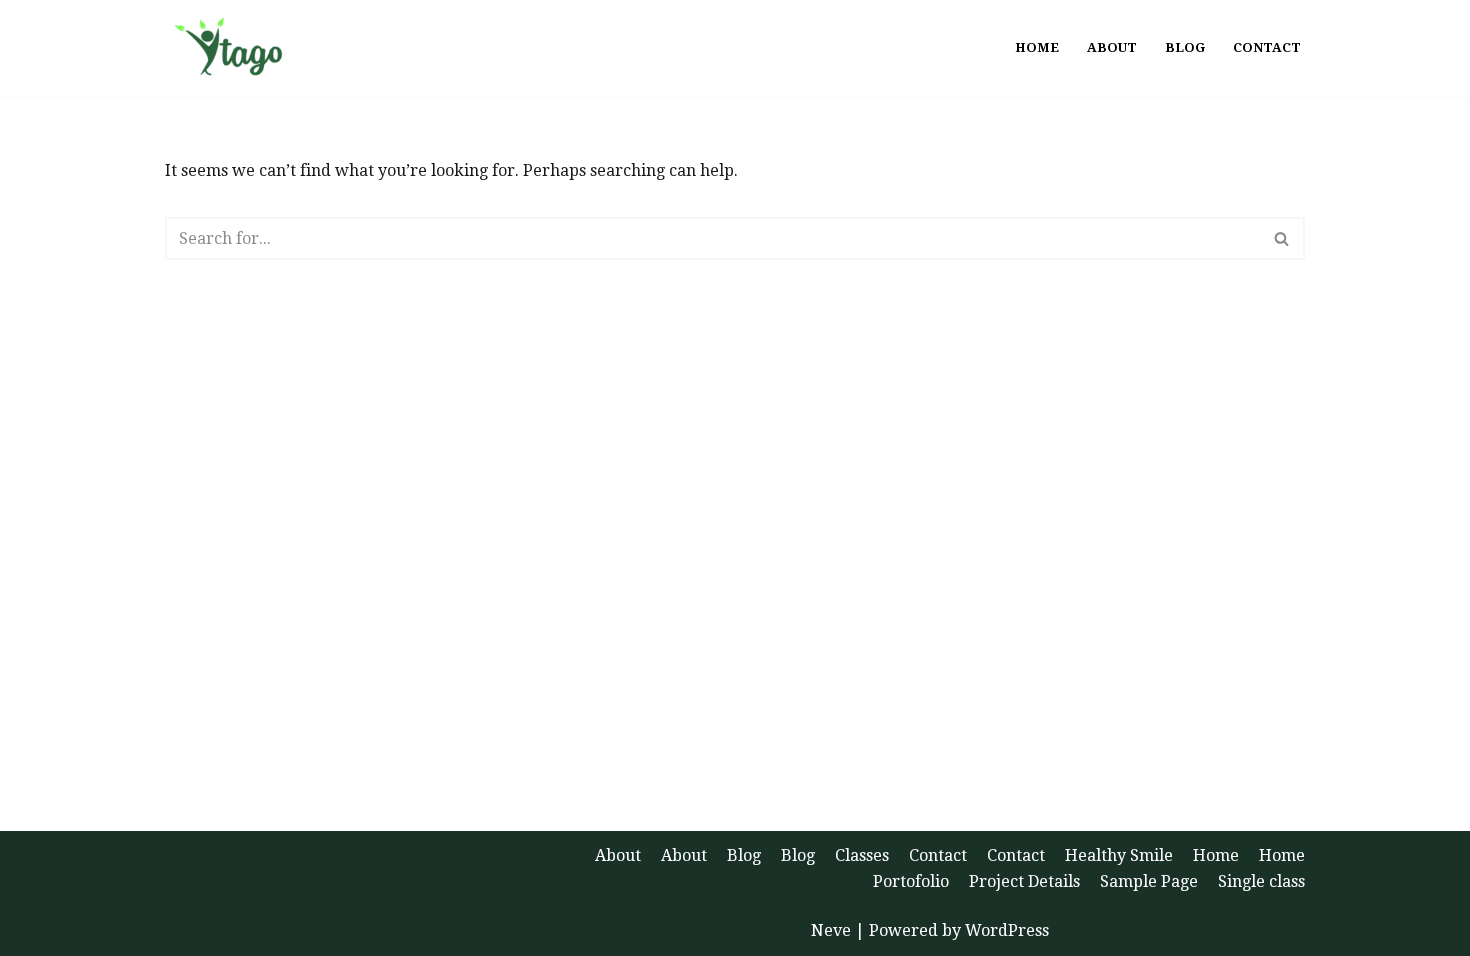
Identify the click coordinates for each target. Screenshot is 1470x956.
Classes (862, 855)
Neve (831, 930)
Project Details (1024, 881)
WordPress (1007, 930)
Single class (1261, 881)
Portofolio (911, 881)
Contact (1267, 47)
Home (1037, 47)
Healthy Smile (1119, 855)
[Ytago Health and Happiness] (237, 48)
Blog (1185, 47)
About (1112, 47)
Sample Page (1149, 881)
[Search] (1282, 238)
